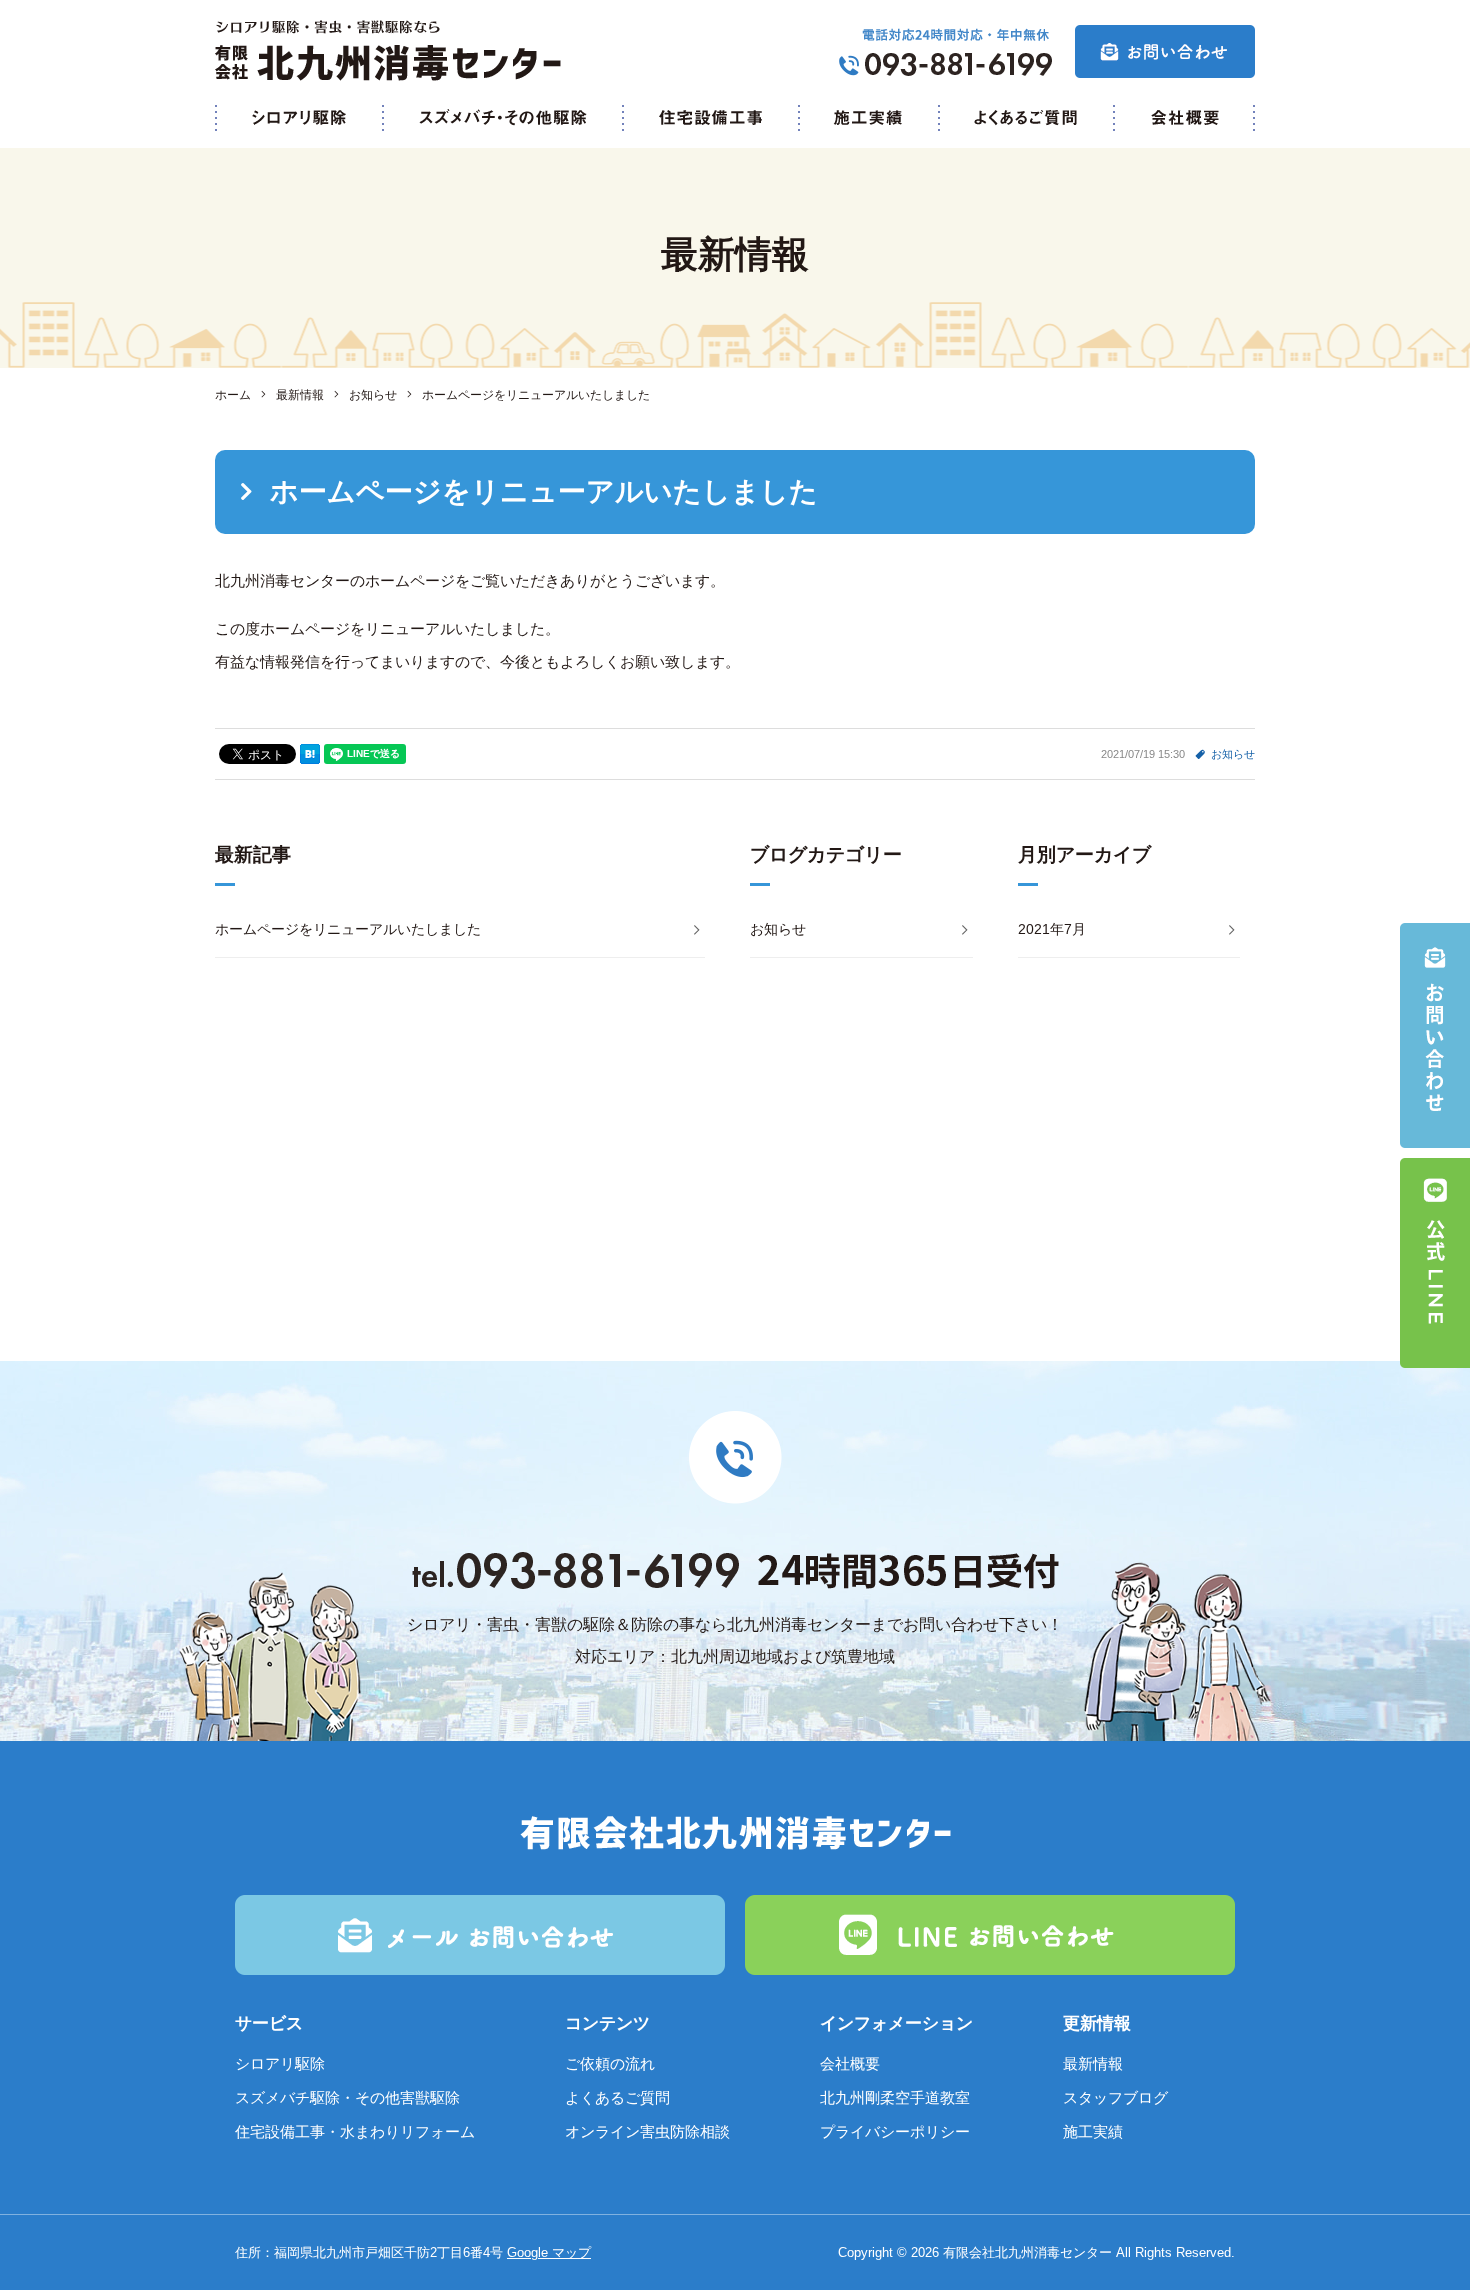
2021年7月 (1052, 929)
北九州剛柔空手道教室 (895, 2097)
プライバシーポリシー (895, 2131)
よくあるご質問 (617, 2097)
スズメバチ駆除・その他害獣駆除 (347, 2097)
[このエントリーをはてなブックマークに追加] (310, 754)
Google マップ (549, 2252)
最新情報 (1093, 2063)
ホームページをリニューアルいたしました (348, 929)
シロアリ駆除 (280, 2063)
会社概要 (850, 2063)
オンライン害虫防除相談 (647, 2131)
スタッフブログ (1115, 2097)
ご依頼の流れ (610, 2063)
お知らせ (1233, 754)
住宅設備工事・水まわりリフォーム (355, 2131)
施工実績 (1093, 2131)
